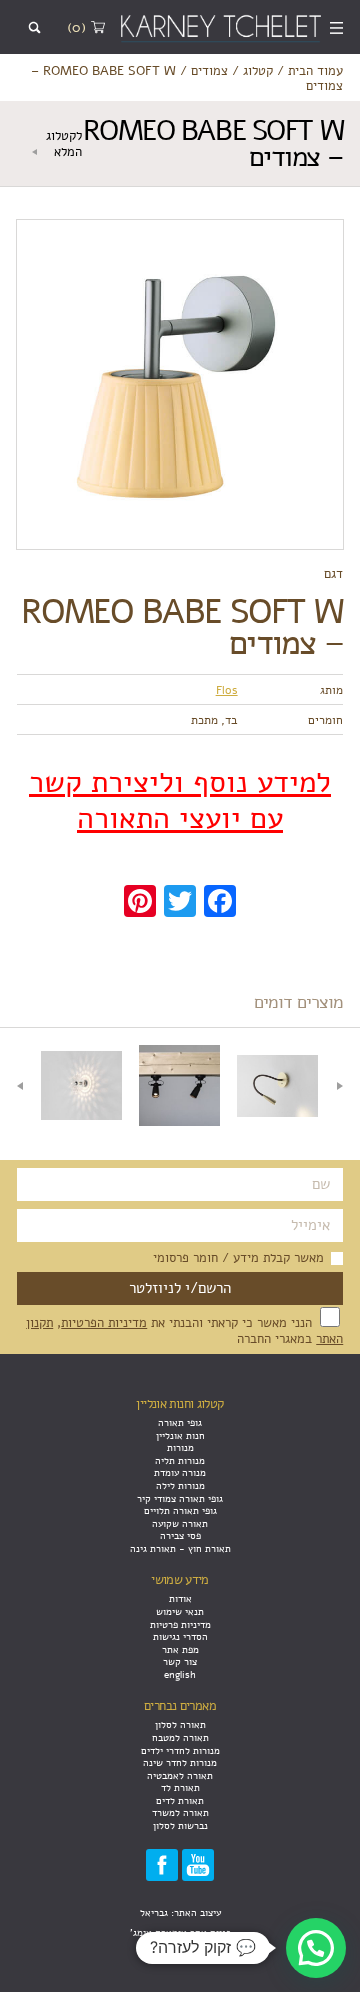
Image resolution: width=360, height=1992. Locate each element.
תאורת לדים (180, 1800)
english (180, 1674)
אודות (180, 1598)
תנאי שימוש (180, 1611)
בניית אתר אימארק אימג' (180, 1932)
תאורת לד (180, 1787)
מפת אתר (180, 1649)
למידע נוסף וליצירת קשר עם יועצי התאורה (180, 801)
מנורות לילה (180, 1485)
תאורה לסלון (180, 1724)
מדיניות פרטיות (180, 1624)
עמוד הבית (315, 70)
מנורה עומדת (180, 1472)
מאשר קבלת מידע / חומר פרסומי (238, 1257)
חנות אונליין (180, 1435)
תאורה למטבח (180, 1737)
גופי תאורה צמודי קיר (180, 1498)
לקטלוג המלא (64, 143)
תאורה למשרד (180, 1812)
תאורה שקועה (180, 1523)
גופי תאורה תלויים (180, 1510)
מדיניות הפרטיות (104, 1322)
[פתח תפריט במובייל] (337, 27)
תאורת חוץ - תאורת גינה (180, 1548)
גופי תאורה (180, 1422)
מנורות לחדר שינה (180, 1762)
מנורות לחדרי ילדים (180, 1750)
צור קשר (180, 1661)
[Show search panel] (34, 27)
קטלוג (258, 70)
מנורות (180, 1447)
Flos (227, 690)
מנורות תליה (180, 1460)
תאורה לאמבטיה (180, 1775)
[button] (316, 1948)
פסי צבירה (180, 1535)
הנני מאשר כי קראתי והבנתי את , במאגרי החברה (184, 1330)
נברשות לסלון (180, 1825)
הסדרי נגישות (180, 1636)
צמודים (209, 70)
